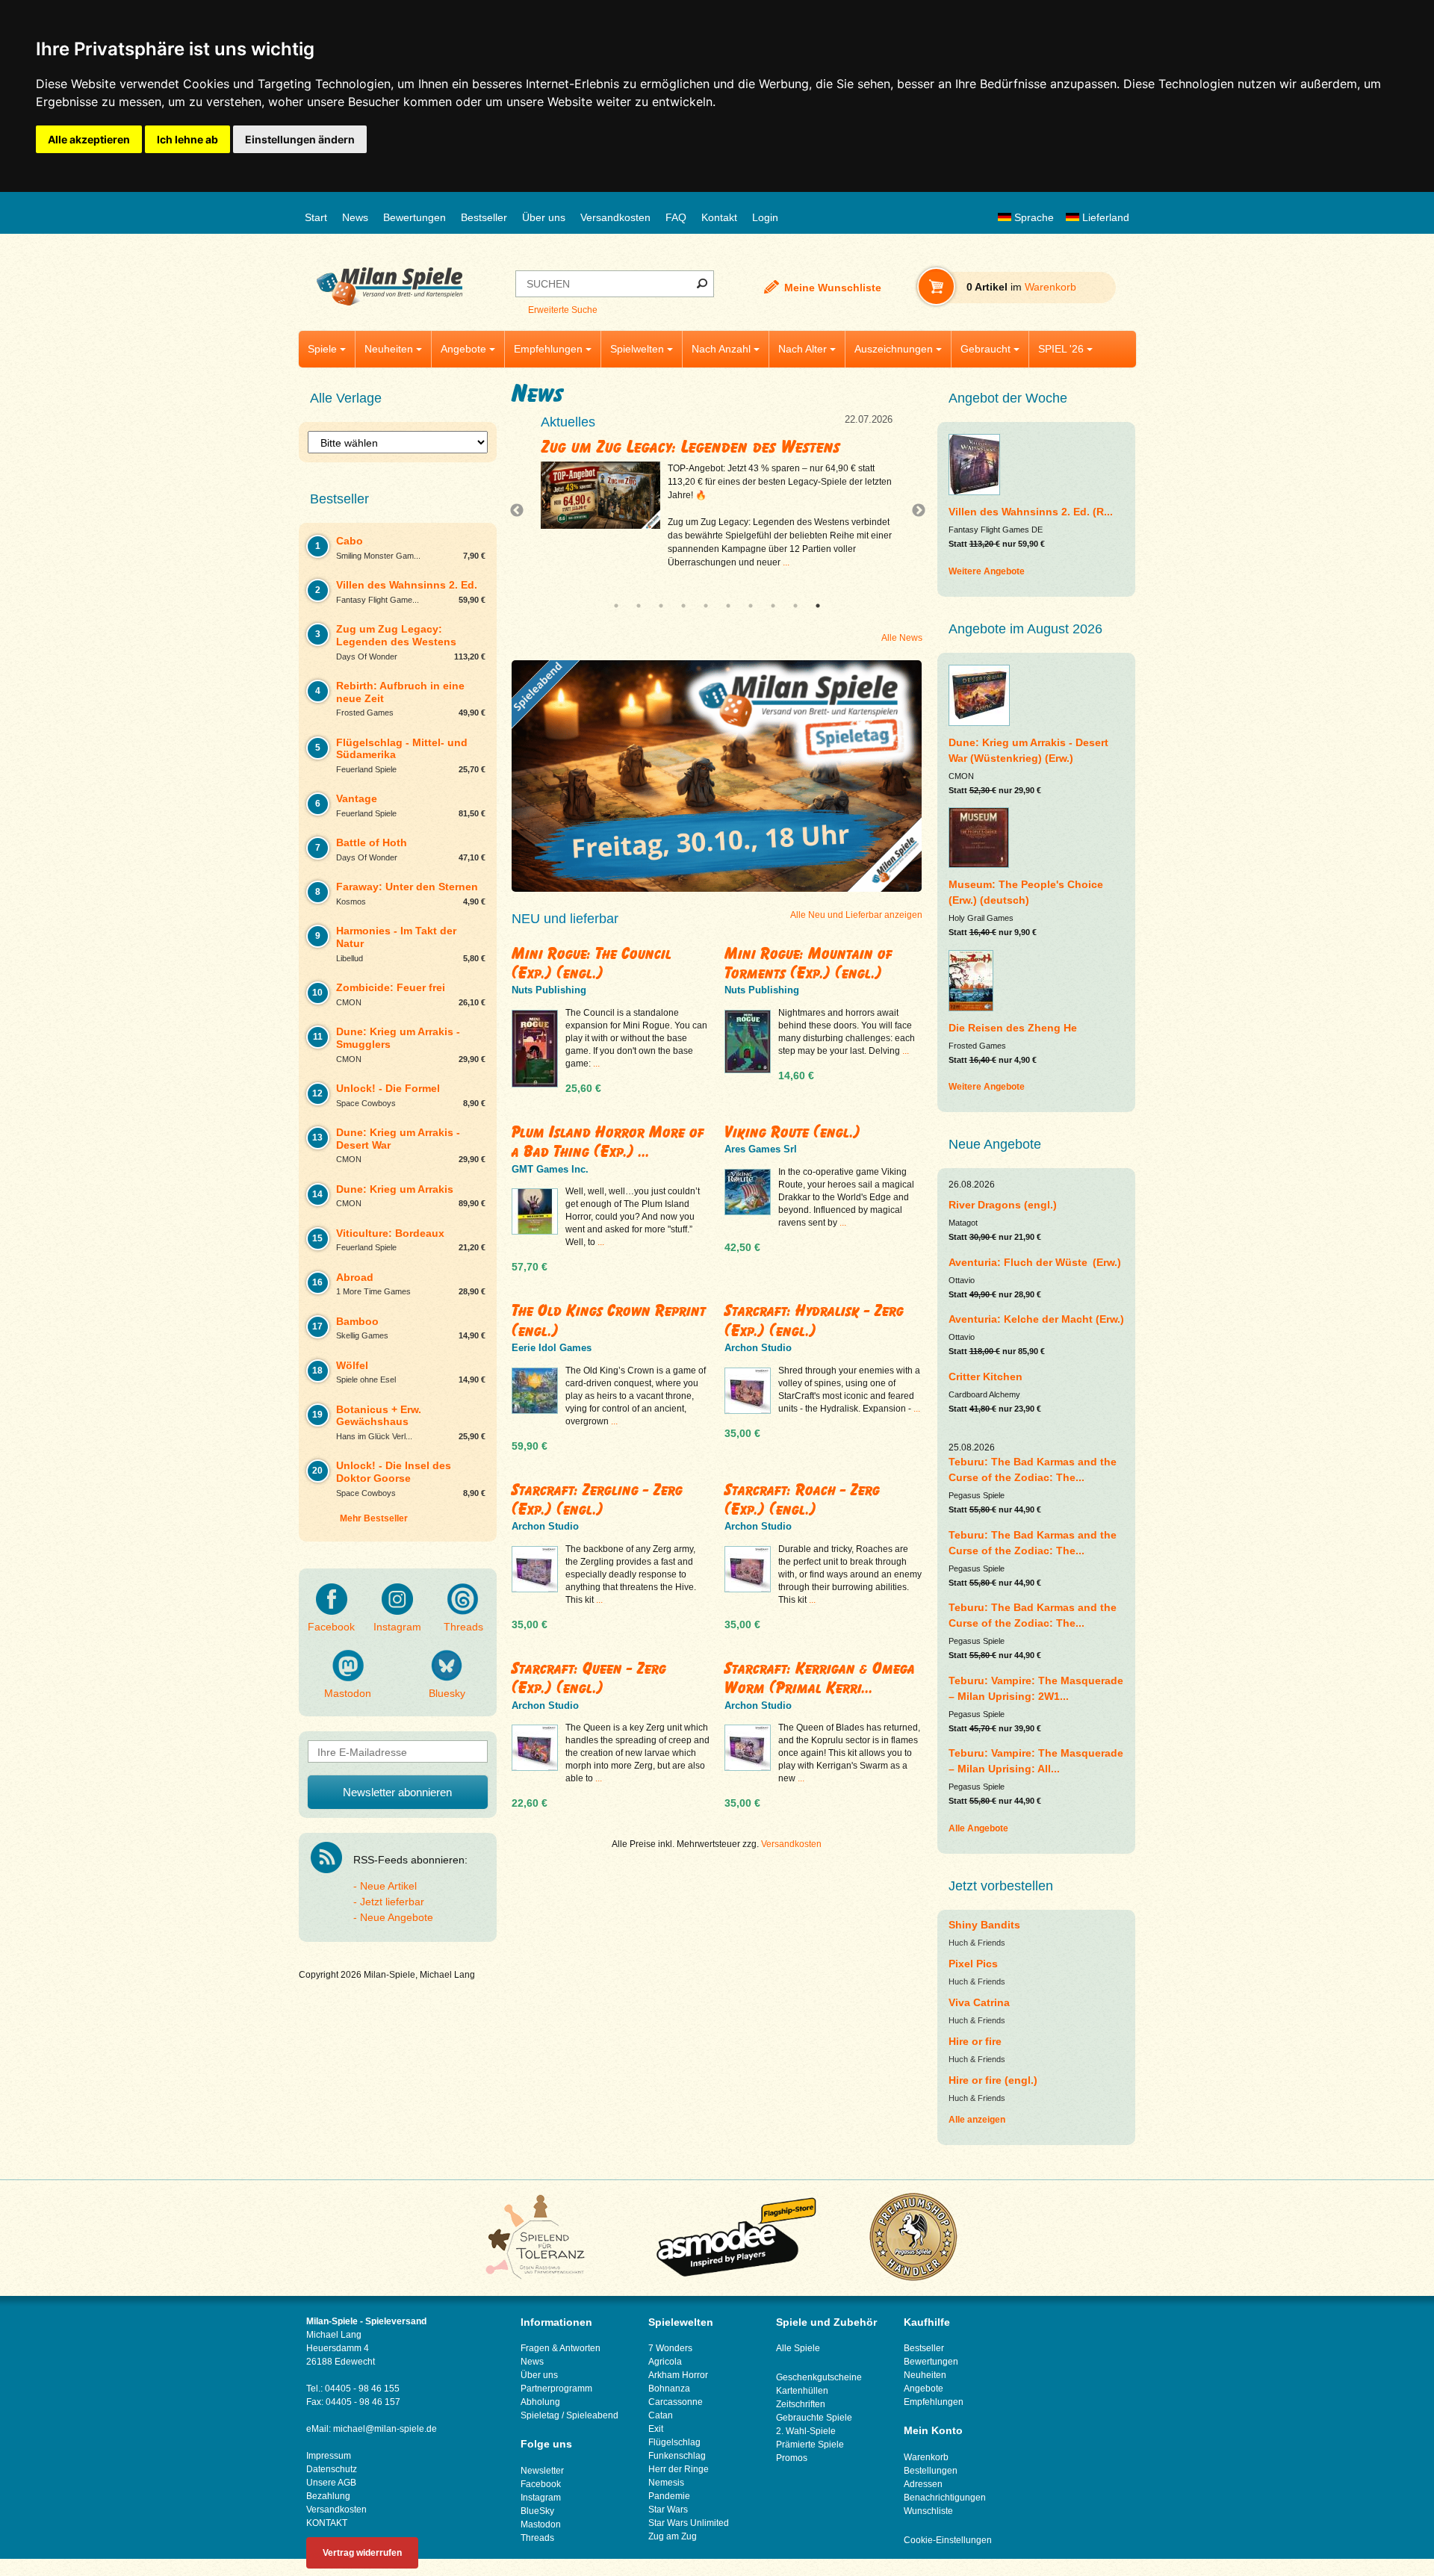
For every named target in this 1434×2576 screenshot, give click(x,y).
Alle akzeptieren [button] (89, 139)
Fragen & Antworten (561, 2348)
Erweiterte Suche (563, 310)
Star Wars (668, 2510)
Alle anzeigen (977, 2120)
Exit (656, 2429)
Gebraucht (986, 349)
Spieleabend (592, 2415)
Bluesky (447, 1693)
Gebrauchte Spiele (814, 2418)
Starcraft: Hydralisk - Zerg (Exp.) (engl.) (814, 1320)
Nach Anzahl (721, 349)
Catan (661, 2415)
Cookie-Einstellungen (948, 2540)
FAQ (676, 217)
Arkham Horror (678, 2375)
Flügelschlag (674, 2442)
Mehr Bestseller (374, 1518)
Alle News (902, 638)
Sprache (1033, 217)
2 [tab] (639, 606)
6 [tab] (728, 606)
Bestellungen (931, 2471)
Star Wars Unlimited (689, 2523)
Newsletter (542, 2471)
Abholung (540, 2402)
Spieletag (540, 2415)
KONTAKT (327, 2523)
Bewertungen (415, 217)
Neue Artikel (388, 1886)
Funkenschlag (677, 2456)
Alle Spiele (798, 2348)
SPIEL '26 (1061, 349)
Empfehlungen (548, 349)
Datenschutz (332, 2469)
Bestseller (484, 217)
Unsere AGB (331, 2483)
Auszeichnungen (894, 349)
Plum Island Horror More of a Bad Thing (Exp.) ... (608, 1142)
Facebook (331, 1627)
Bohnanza (669, 2389)
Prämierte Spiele (810, 2445)
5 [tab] (706, 606)
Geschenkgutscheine (819, 2377)
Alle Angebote (978, 1828)
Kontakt (719, 217)
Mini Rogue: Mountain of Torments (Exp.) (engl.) (808, 963)
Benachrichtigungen (945, 2498)
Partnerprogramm (556, 2389)
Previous (521, 511)
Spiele (322, 349)
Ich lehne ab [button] (187, 139)
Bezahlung (328, 2496)
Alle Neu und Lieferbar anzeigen (856, 915)
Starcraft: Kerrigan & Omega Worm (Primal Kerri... (820, 1678)
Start (316, 217)
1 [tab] (616, 606)
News (355, 217)
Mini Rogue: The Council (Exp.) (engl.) (592, 963)
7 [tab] (751, 606)
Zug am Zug (673, 2536)
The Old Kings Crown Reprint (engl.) (609, 1320)
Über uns (544, 217)
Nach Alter (803, 349)
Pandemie (669, 2496)
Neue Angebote (397, 1917)
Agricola (665, 2362)
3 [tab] (661, 606)
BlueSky (537, 2511)
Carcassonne (676, 2402)
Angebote (463, 349)
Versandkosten (615, 217)
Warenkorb (926, 2457)
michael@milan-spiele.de (385, 2429)
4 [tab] (683, 606)
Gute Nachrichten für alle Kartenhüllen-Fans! (710, 447)
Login (765, 217)
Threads (463, 1627)
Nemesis (666, 2483)
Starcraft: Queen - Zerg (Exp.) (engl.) (589, 1678)
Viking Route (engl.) (792, 1132)
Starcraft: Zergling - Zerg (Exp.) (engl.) (597, 1499)
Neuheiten (389, 349)
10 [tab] (818, 606)
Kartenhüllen (802, 2391)
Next (913, 511)
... (856, 576)
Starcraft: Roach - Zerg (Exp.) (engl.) (802, 1499)
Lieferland (1104, 217)
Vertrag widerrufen (362, 2553)
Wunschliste (928, 2511)
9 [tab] (795, 606)
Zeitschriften (801, 2404)
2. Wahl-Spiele (806, 2431)
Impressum (329, 2456)
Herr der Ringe (679, 2469)
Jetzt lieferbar (392, 1902)
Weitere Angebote (987, 571)
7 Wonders (670, 2348)
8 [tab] (773, 606)
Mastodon (348, 1693)
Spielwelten (637, 349)
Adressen (923, 2484)
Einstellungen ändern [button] (300, 139)
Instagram (397, 1627)
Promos (792, 2458)
